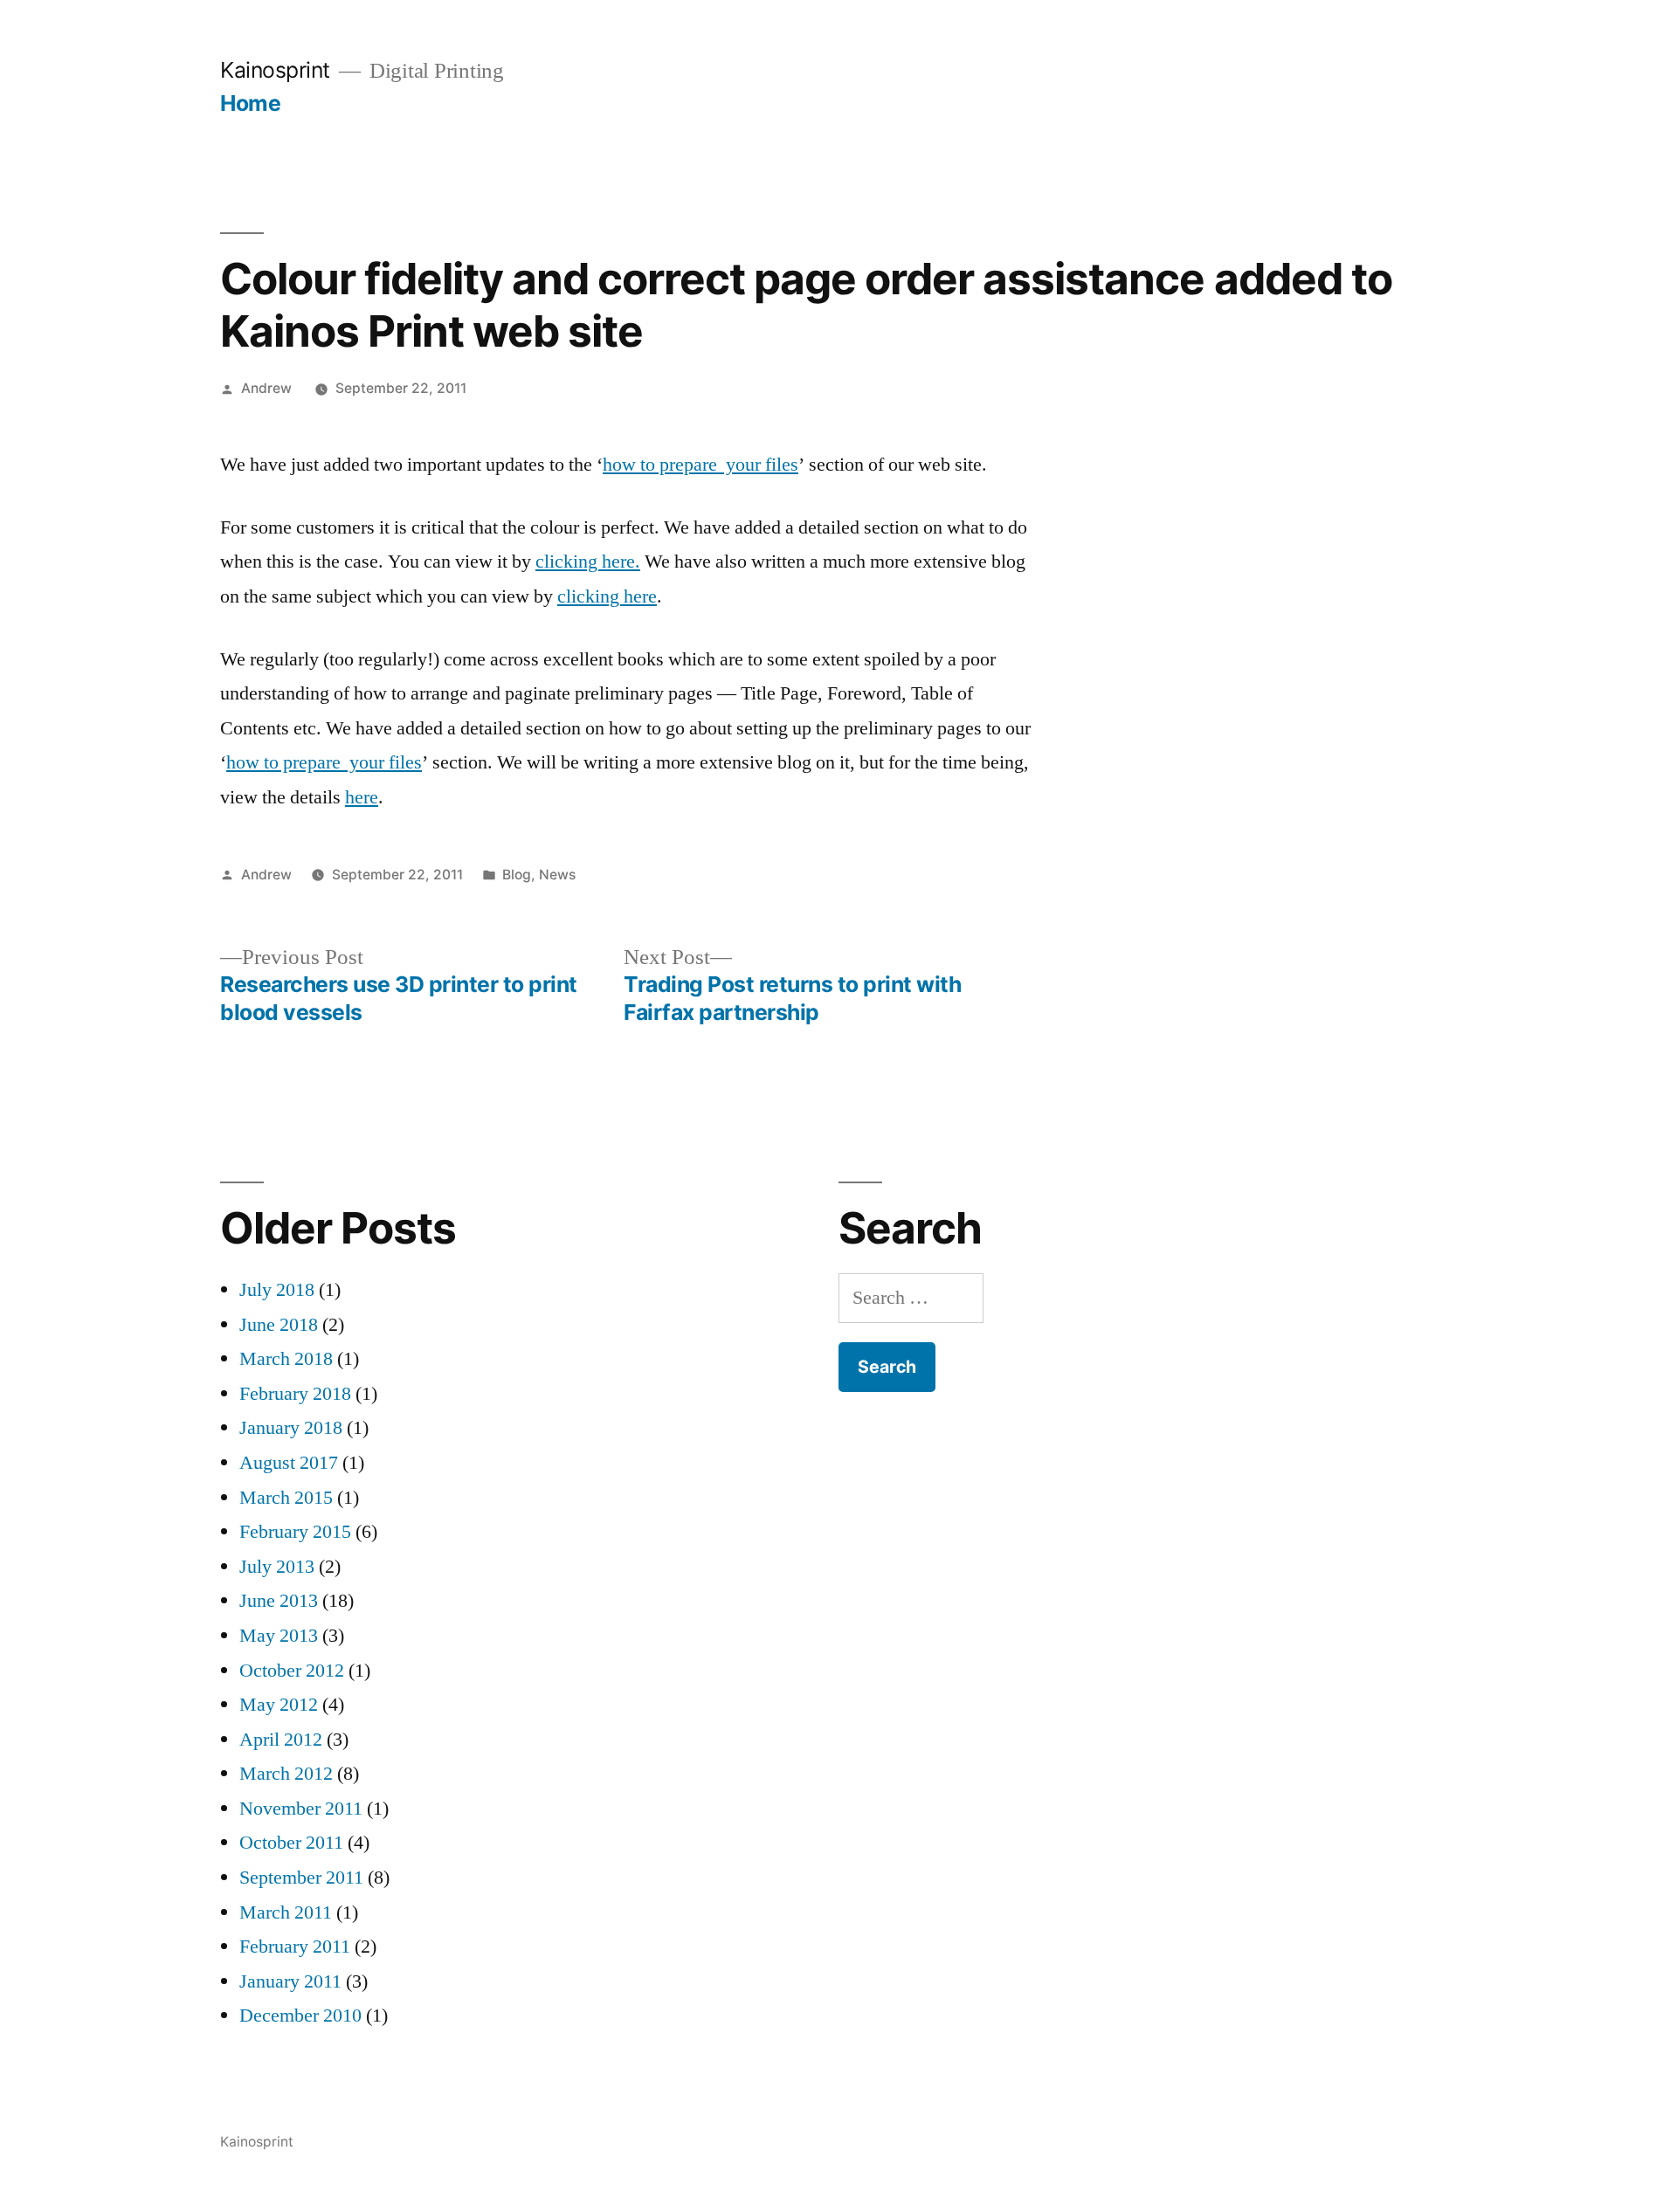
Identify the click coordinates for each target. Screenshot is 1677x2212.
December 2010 (300, 2016)
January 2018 (291, 1428)
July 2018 (277, 1290)
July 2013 (277, 1567)
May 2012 (279, 1705)
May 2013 (279, 1636)
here (362, 797)
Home (250, 103)
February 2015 (295, 1532)
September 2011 (301, 1878)
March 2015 (286, 1498)
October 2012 (292, 1671)
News (557, 875)
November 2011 (301, 1809)
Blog (517, 875)
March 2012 (286, 1774)
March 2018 (286, 1359)
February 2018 (295, 1394)
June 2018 (279, 1325)
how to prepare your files (700, 465)
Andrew (266, 388)
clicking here (607, 596)
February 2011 (295, 1947)
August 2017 (289, 1463)
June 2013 (279, 1601)
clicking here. (588, 562)
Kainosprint (275, 70)
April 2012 (281, 1740)
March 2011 (286, 1912)
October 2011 (291, 1843)
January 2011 (290, 1981)
